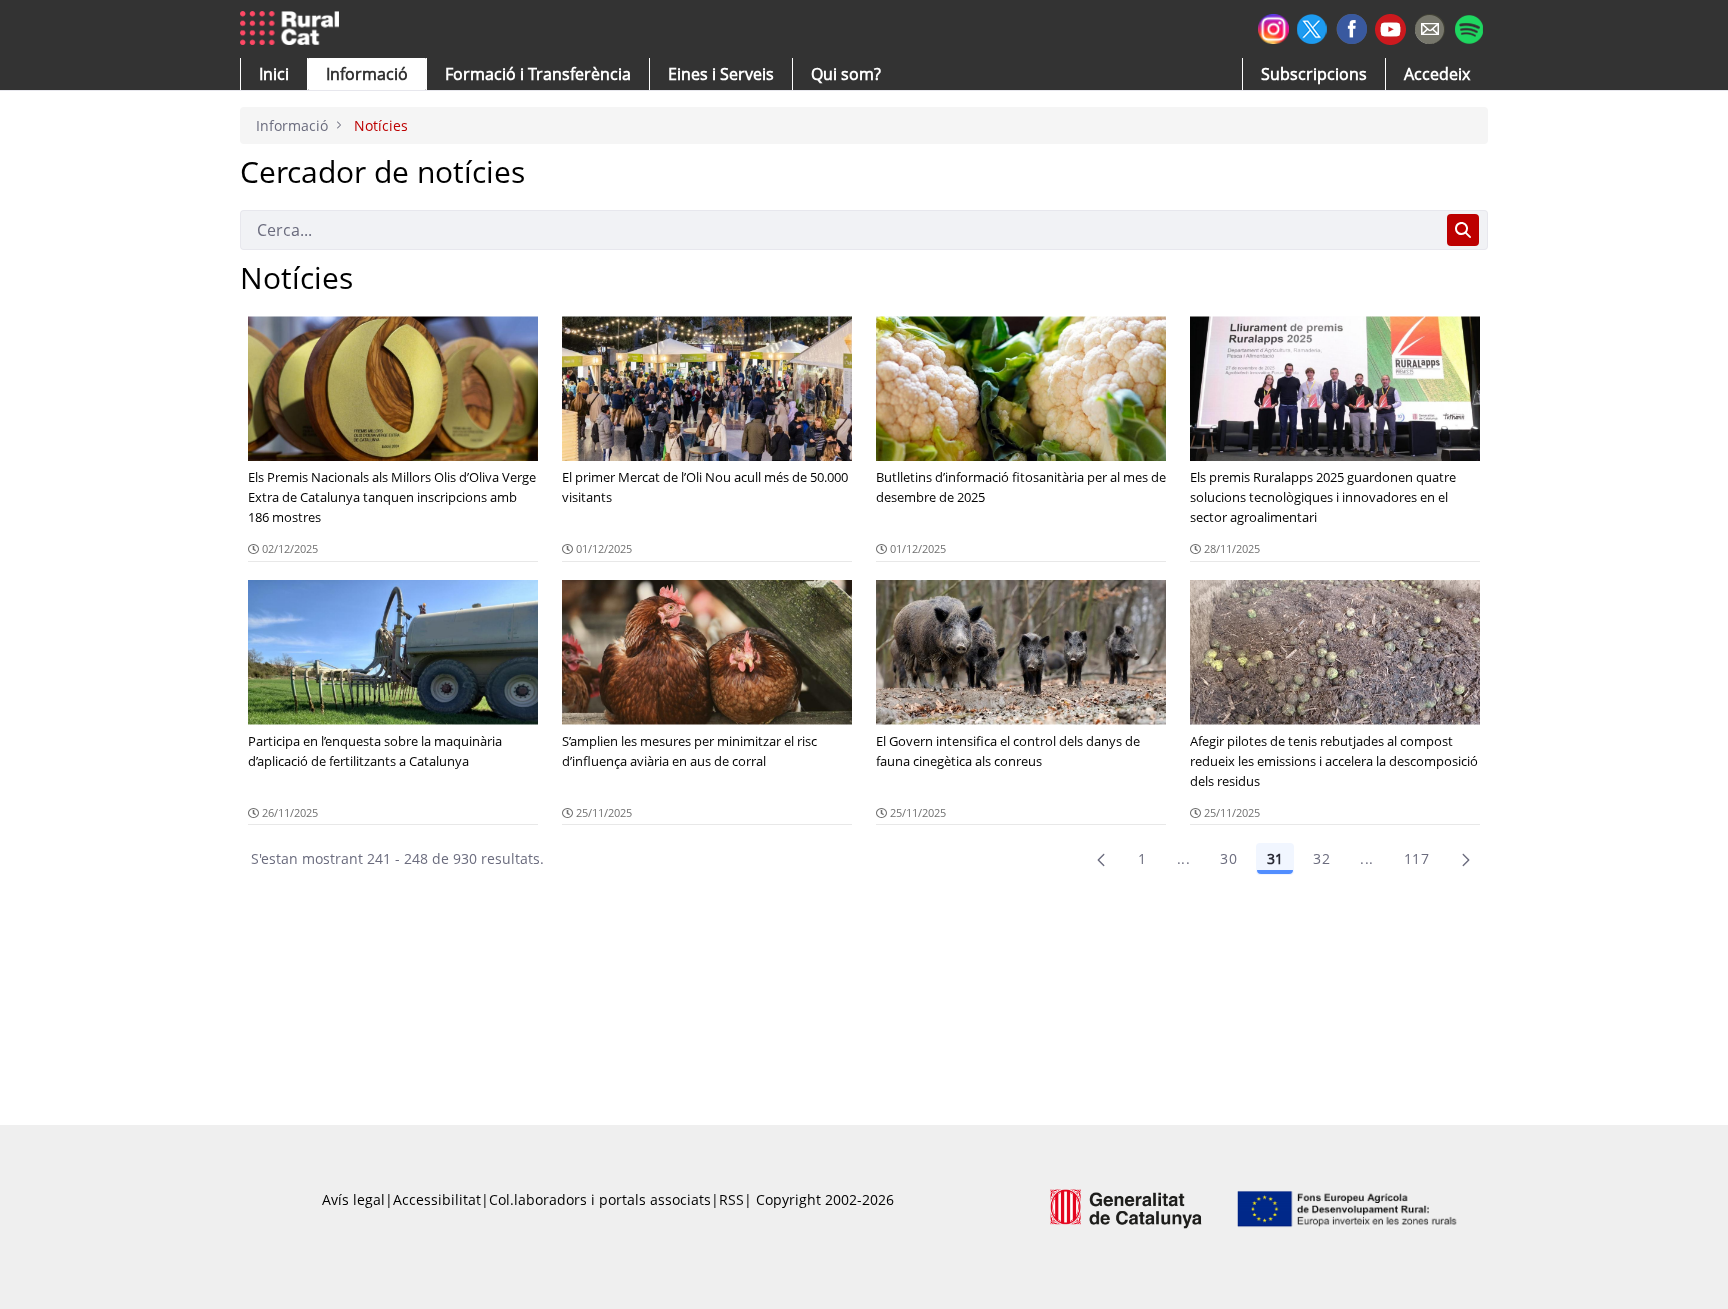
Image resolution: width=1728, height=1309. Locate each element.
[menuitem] (538, 74)
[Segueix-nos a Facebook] (1351, 26)
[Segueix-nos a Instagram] (1273, 26)
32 (1321, 858)
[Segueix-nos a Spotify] (1468, 26)
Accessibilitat (437, 1199)
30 (1228, 858)
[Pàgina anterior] (1101, 859)
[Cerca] (1463, 230)
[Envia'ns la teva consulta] (1429, 26)
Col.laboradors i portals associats (600, 1199)
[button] (274, 74)
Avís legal (353, 1199)
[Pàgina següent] (1466, 859)
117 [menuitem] (1416, 858)
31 (1275, 858)
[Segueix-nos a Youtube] (1390, 27)
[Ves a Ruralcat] (293, 29)
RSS (731, 1199)
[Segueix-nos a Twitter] (1312, 26)
